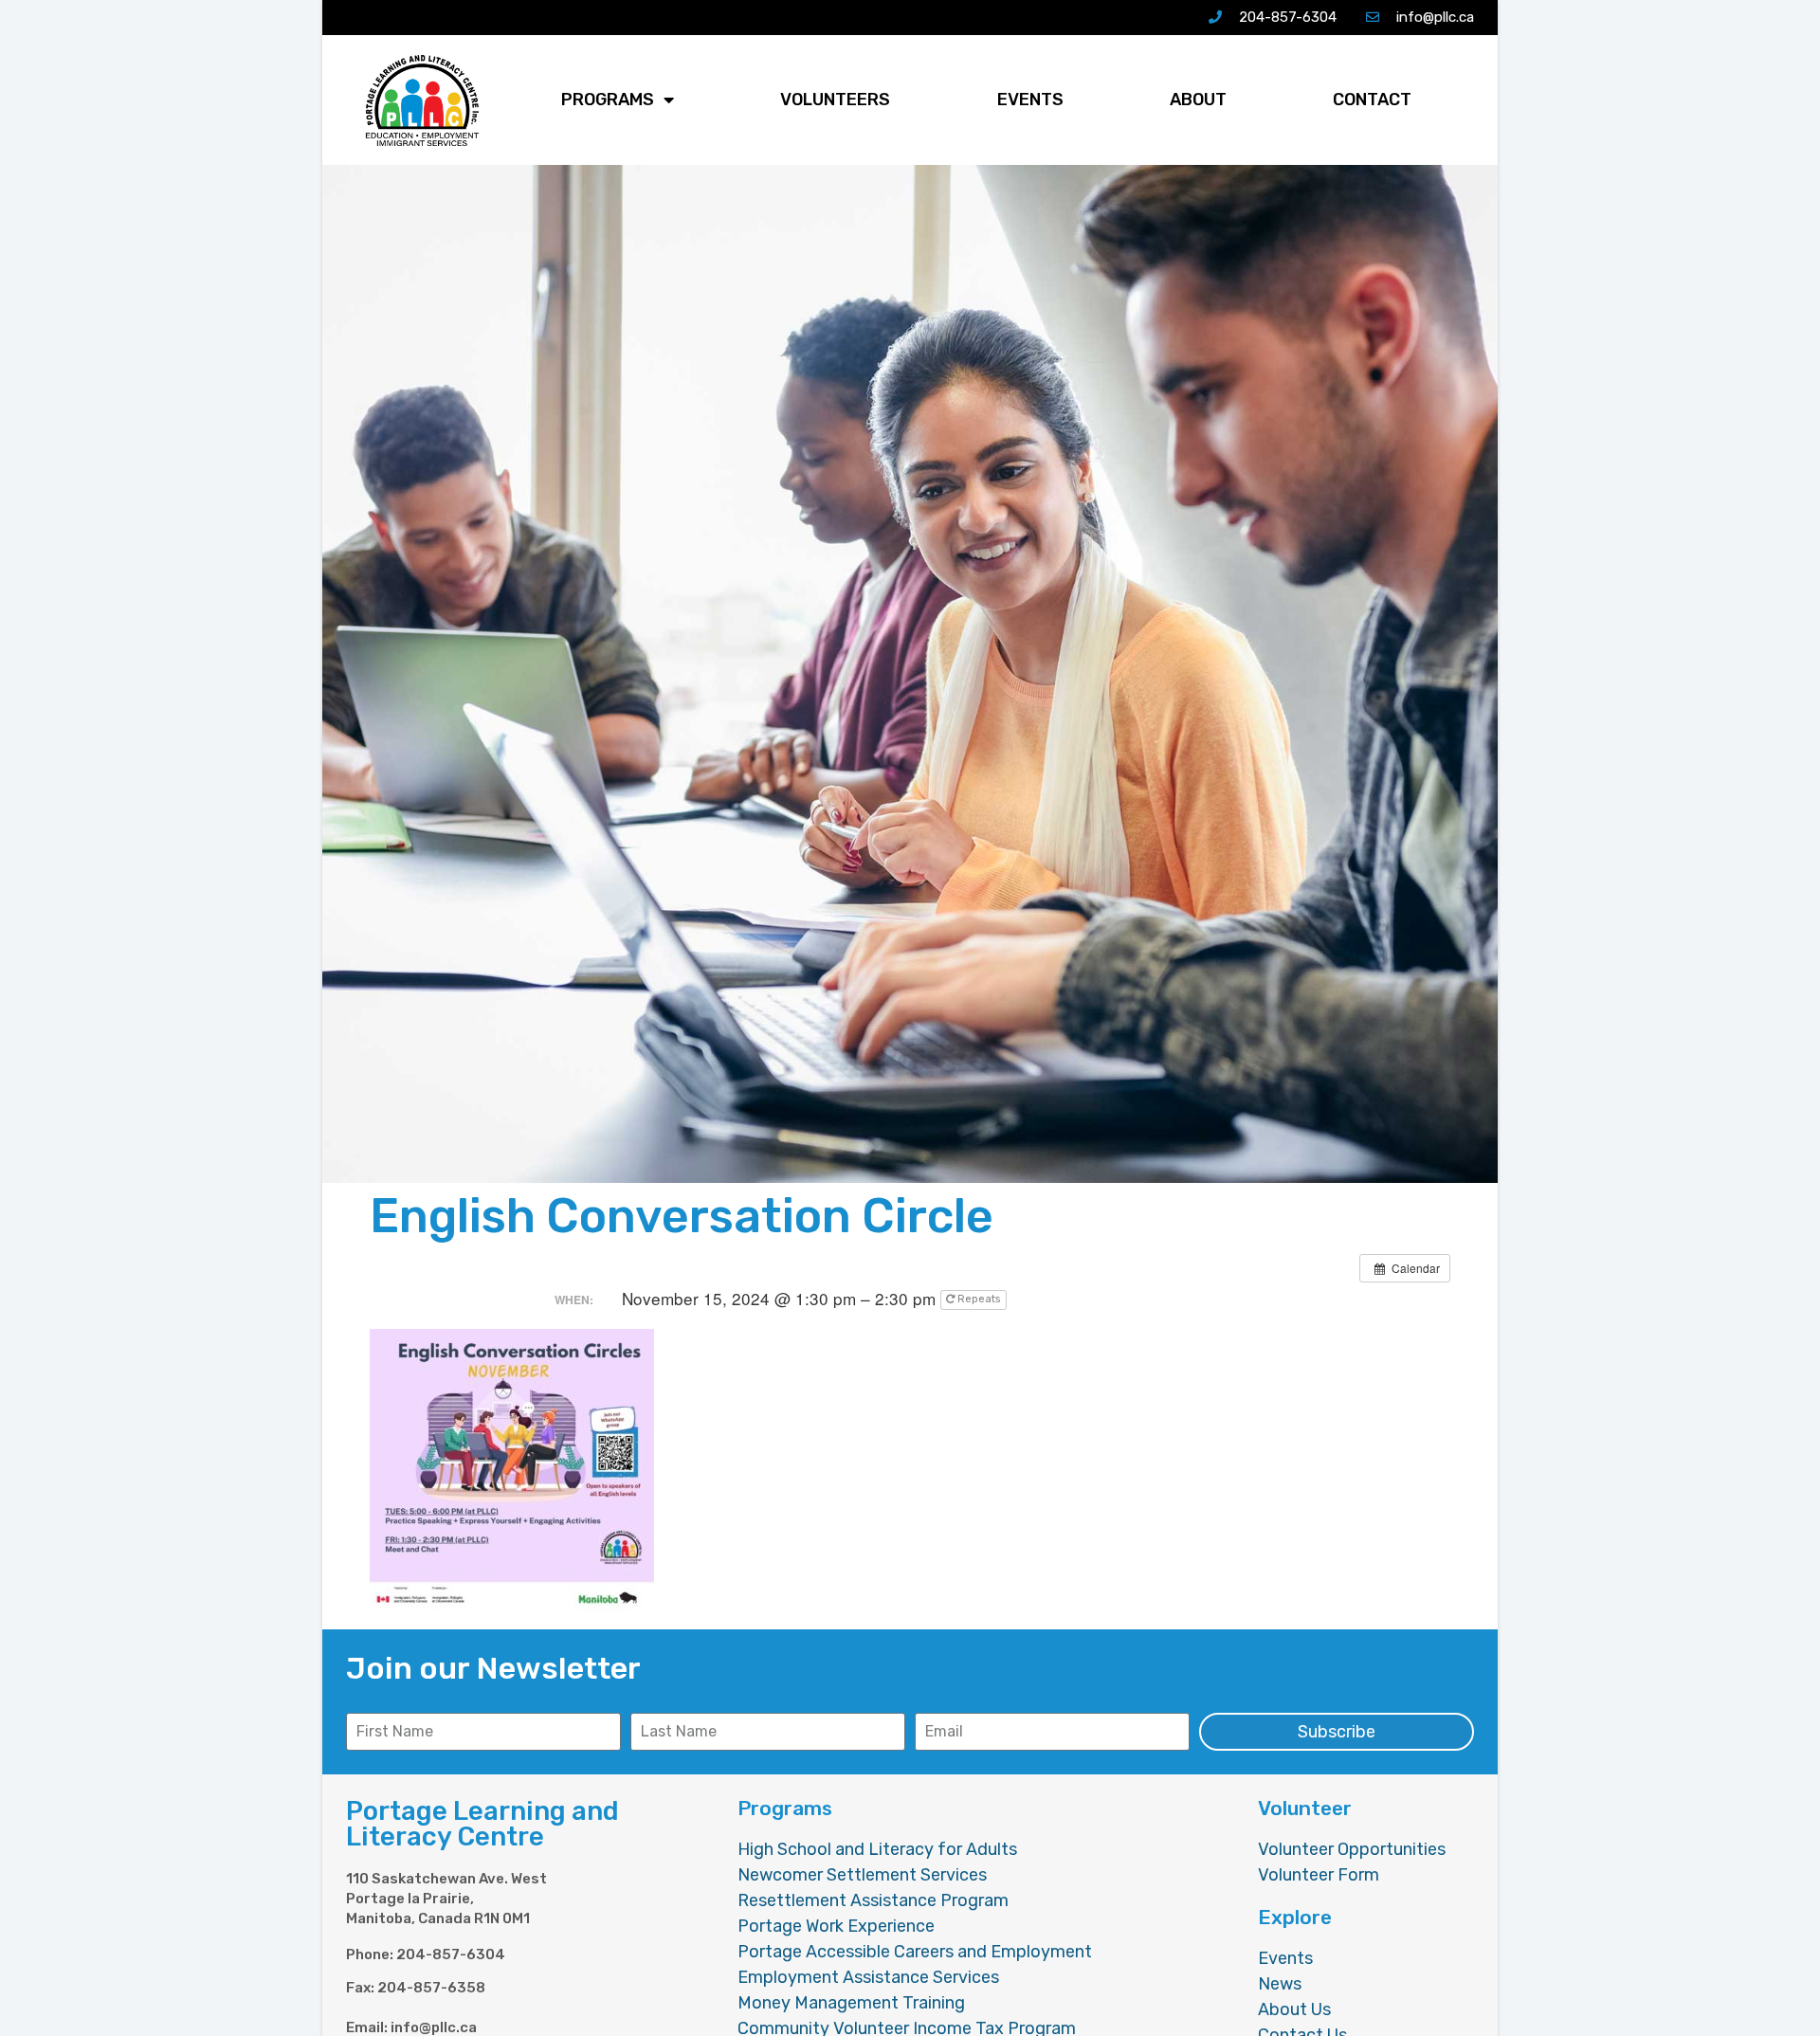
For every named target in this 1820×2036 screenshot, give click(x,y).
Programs (608, 100)
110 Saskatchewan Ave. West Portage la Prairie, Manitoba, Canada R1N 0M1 (446, 1899)
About (1198, 100)
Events (1030, 100)
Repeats (979, 1299)
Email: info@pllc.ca (411, 2028)
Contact (1372, 100)
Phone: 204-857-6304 (426, 1955)
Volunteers (835, 100)
